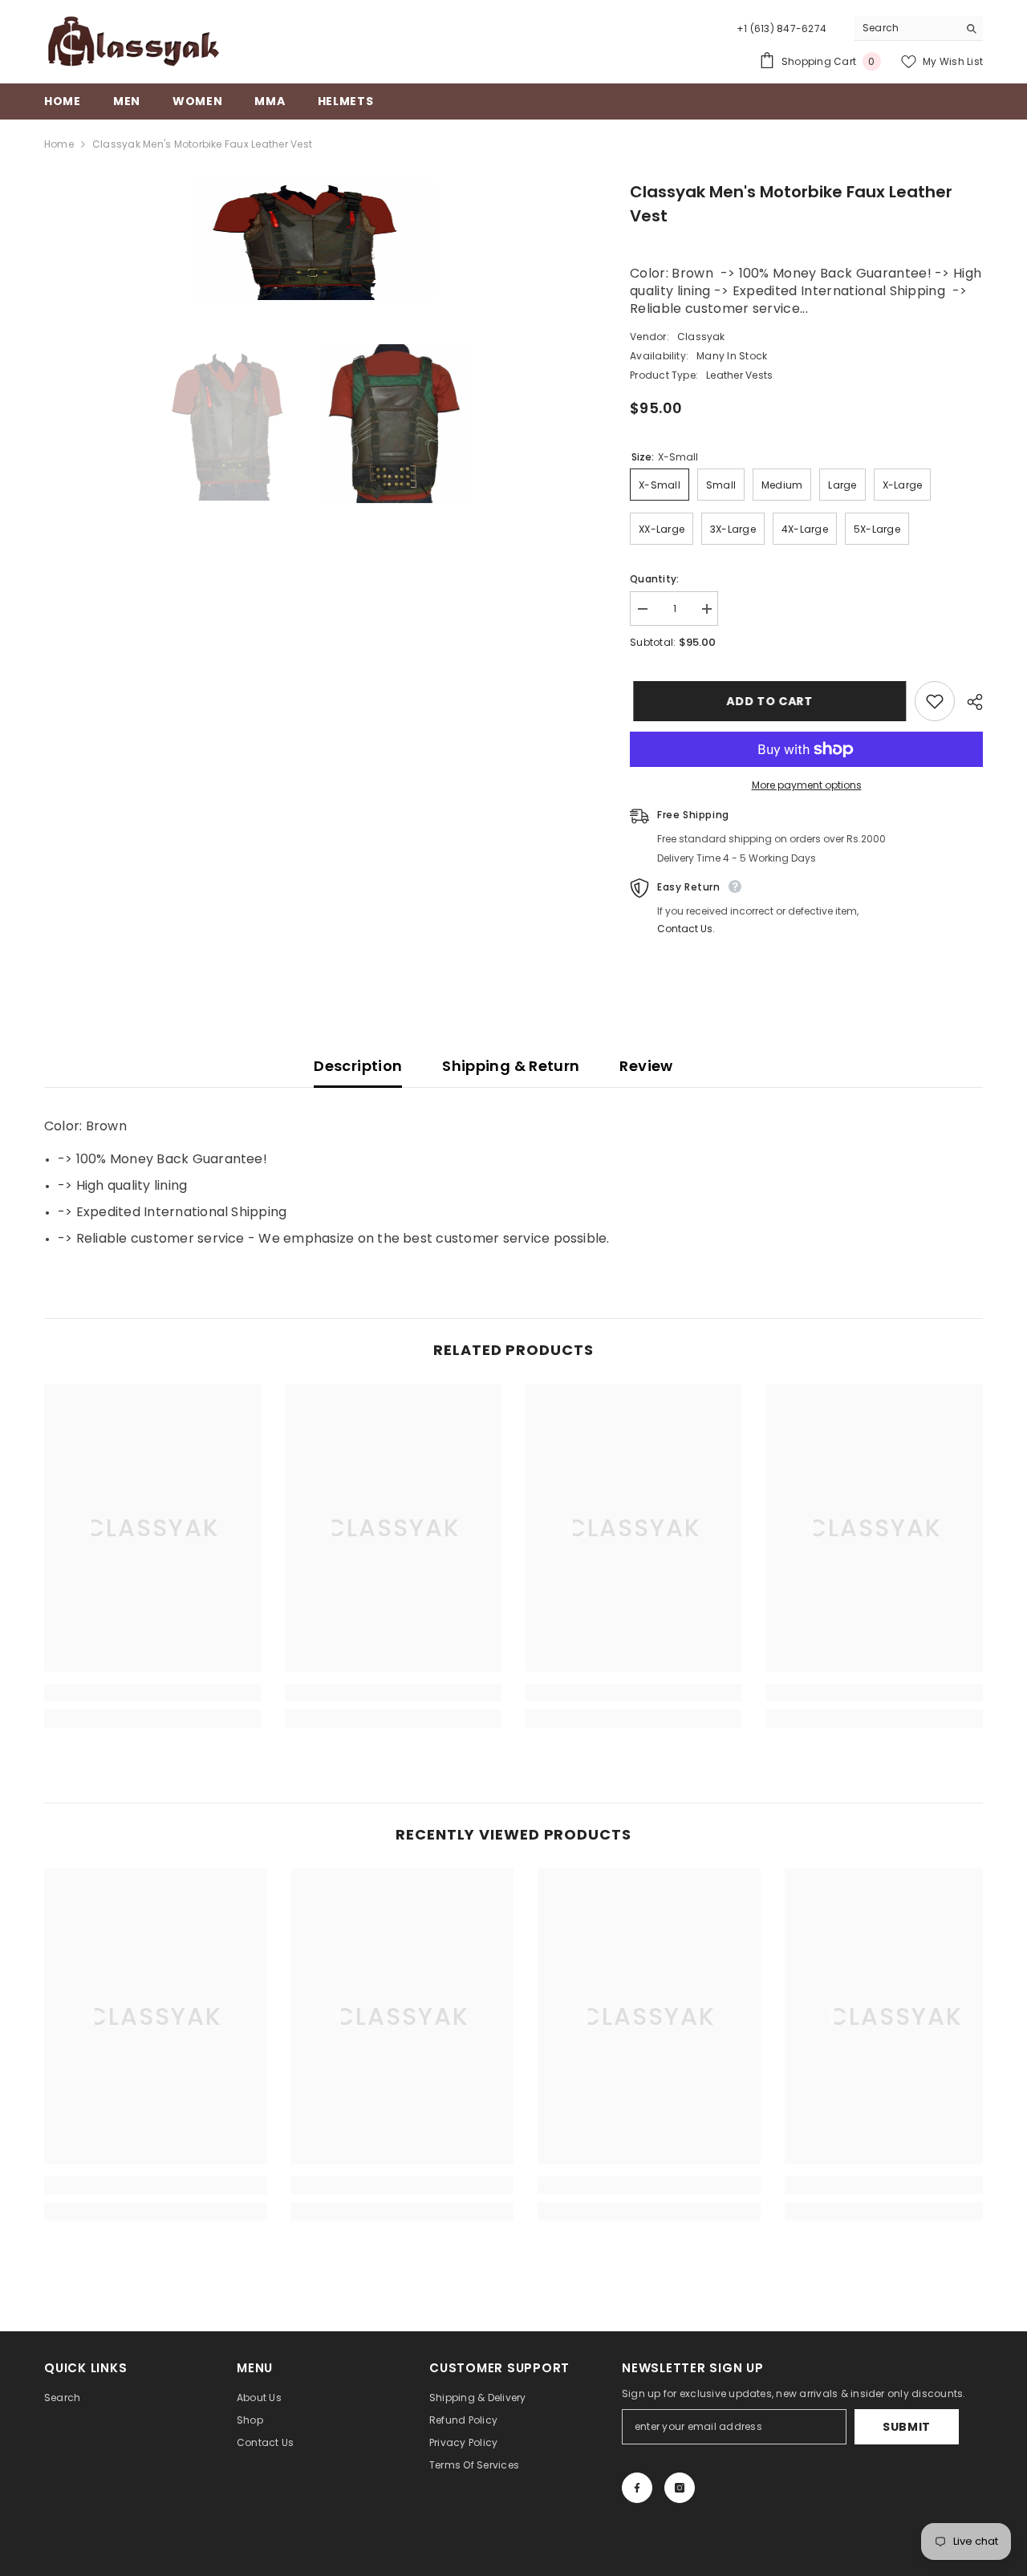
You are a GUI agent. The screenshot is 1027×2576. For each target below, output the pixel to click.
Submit (907, 2427)
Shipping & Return (511, 1066)
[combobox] (906, 28)
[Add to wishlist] (935, 701)
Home (59, 144)
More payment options (807, 785)
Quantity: (654, 579)
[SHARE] (969, 702)
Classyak (701, 337)
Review (646, 1066)
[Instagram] (680, 2488)
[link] (152, 1693)
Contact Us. (686, 929)
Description (358, 1066)
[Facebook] (637, 2488)
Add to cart (766, 701)
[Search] (919, 28)
